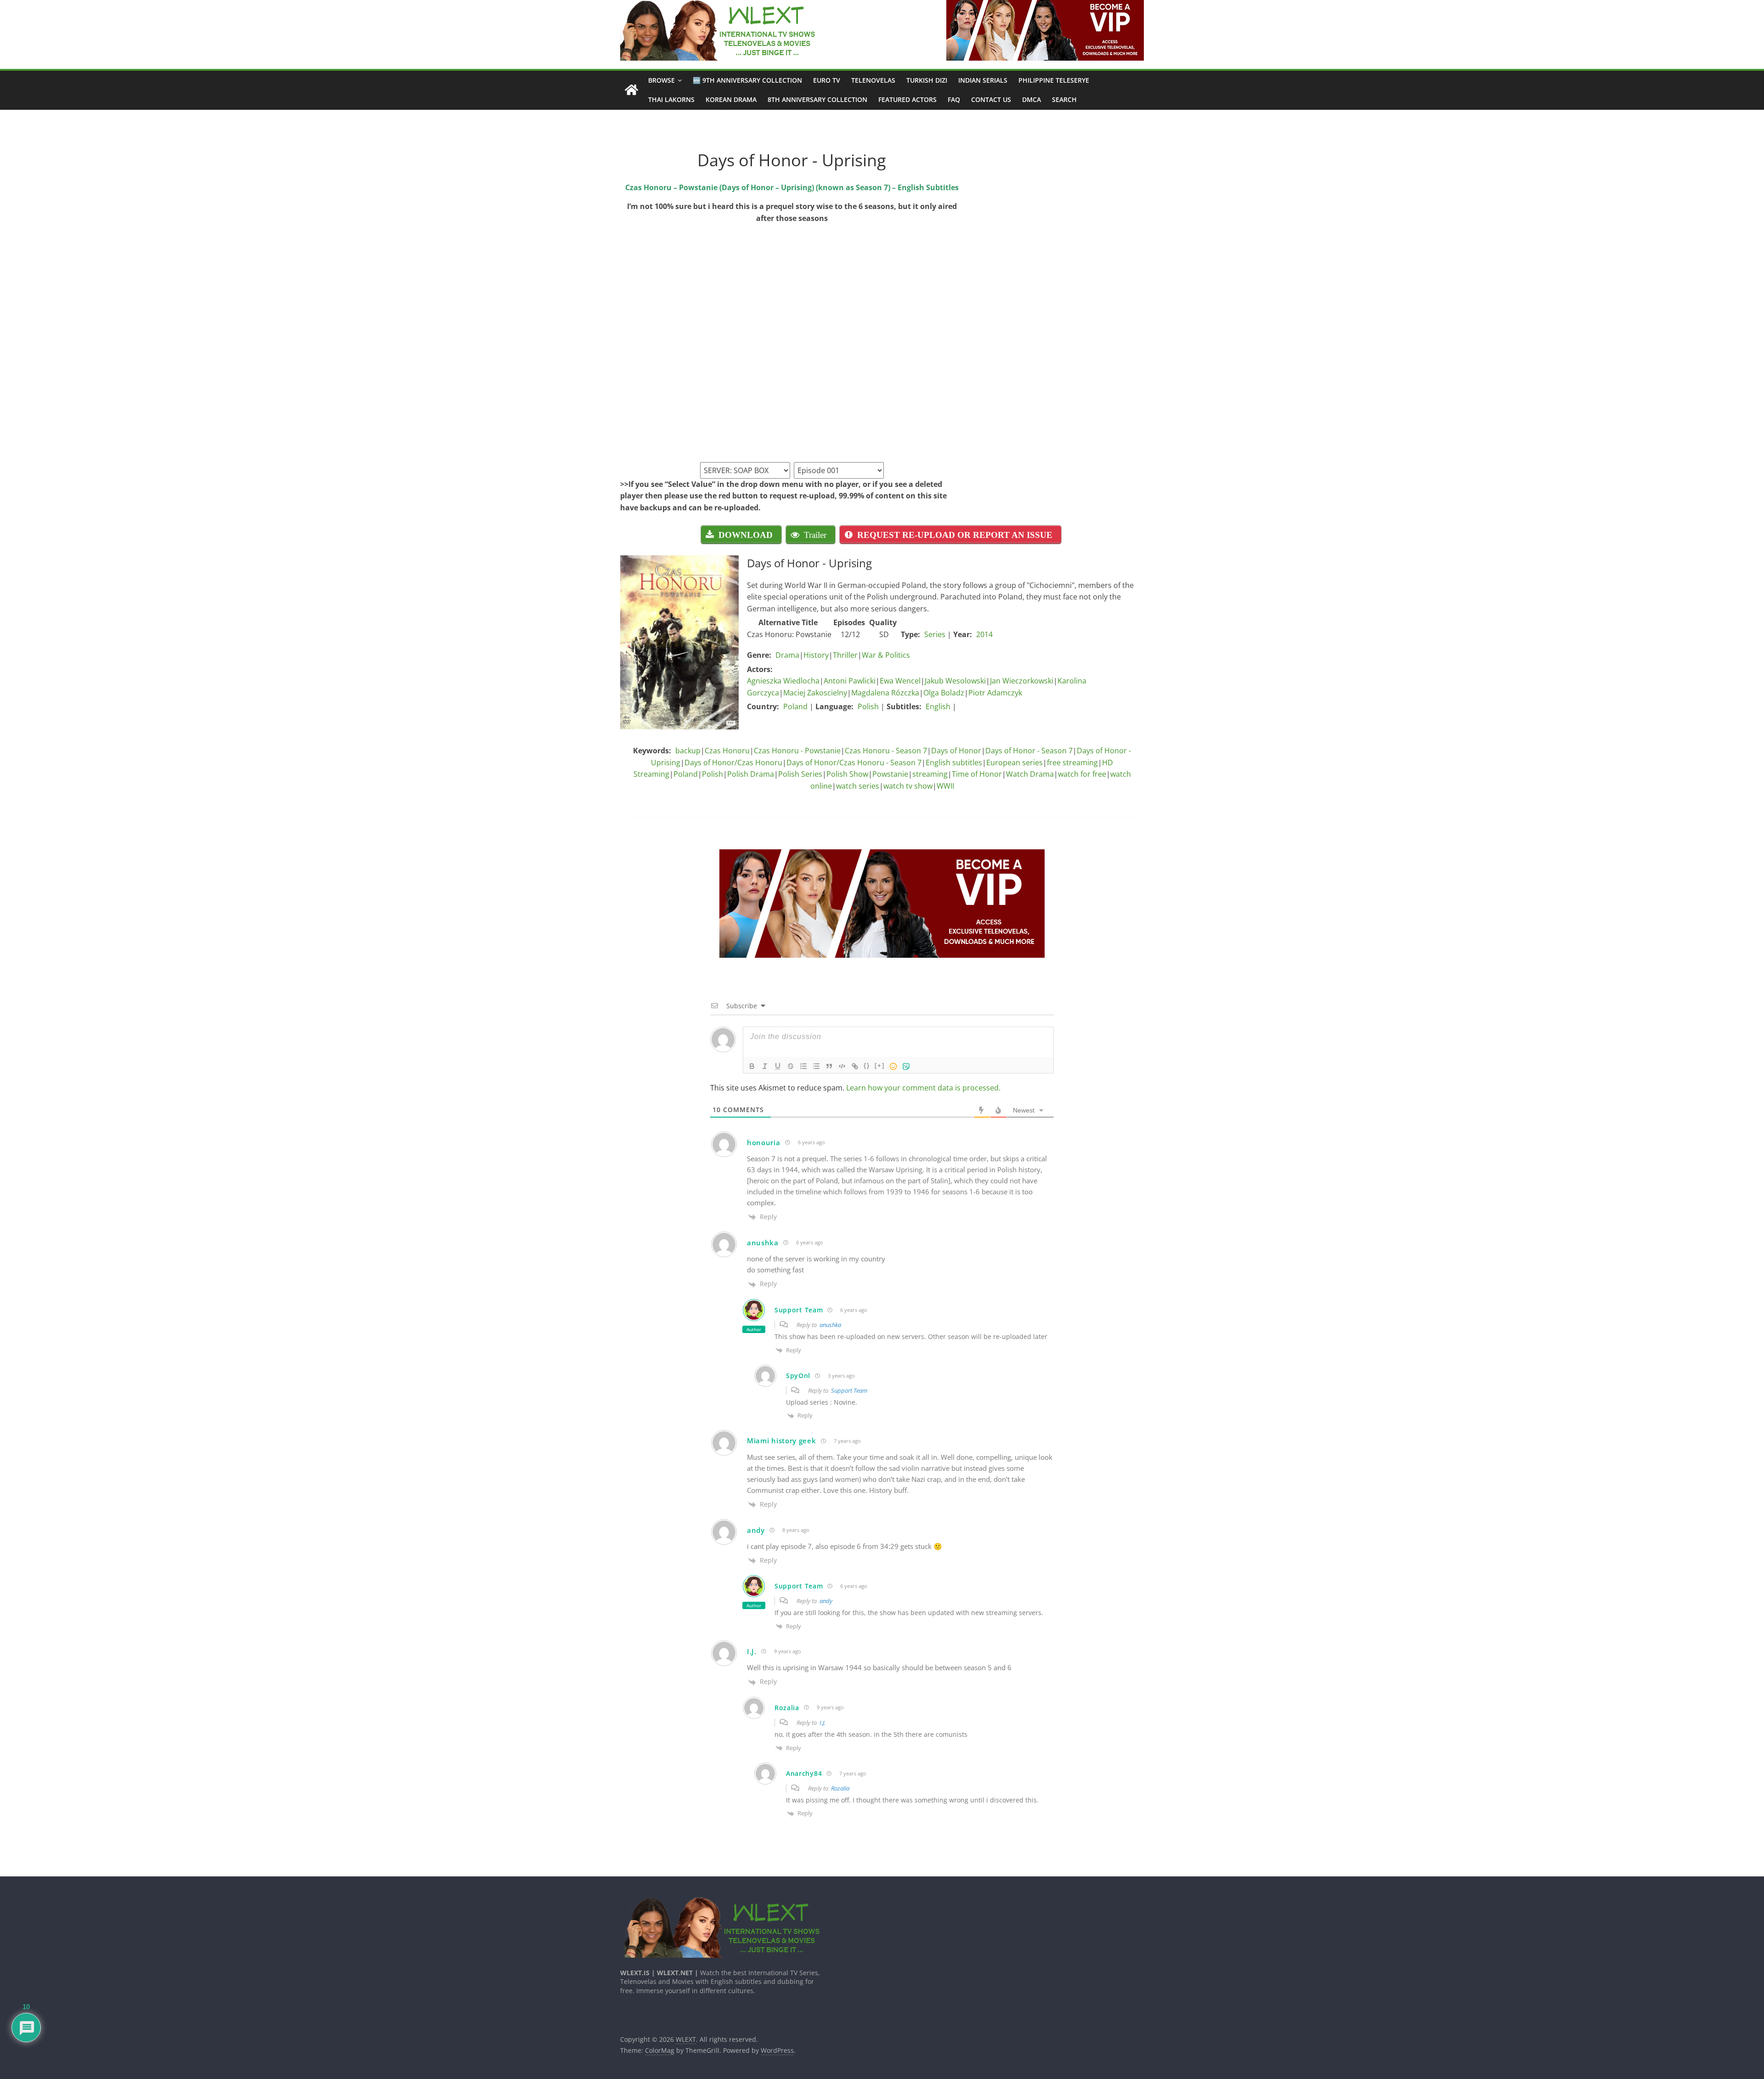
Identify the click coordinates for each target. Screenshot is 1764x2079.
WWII (945, 786)
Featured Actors (907, 99)
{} (867, 1065)
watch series (858, 786)
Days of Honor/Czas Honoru (733, 763)
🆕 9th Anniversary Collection (747, 80)
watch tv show (908, 786)
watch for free (1082, 774)
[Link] (855, 1066)
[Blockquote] (829, 1066)
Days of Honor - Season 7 (1029, 751)
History (816, 655)
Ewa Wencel (900, 681)
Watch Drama (1030, 774)
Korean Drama (731, 99)
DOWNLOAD (746, 534)
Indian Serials (983, 80)
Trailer (815, 534)
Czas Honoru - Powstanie (797, 751)
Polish (868, 706)
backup (688, 751)
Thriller (845, 655)
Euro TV (827, 80)
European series (1015, 763)
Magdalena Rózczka (885, 693)
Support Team (849, 1390)
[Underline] (778, 1066)
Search (1064, 99)
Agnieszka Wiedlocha (783, 681)
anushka (830, 1325)
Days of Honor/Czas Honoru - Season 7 (854, 763)
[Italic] (765, 1066)
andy (826, 1601)
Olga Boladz (944, 693)
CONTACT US (991, 99)
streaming (930, 774)
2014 (984, 634)
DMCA (1032, 99)
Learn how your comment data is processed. (923, 1088)
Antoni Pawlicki (850, 681)
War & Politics (886, 655)
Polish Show (847, 774)
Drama (787, 655)
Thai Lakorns (671, 99)
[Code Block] (842, 1066)
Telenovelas (873, 80)
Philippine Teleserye (1054, 80)
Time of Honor (977, 774)
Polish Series (800, 774)
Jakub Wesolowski (955, 681)
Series (935, 634)
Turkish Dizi (927, 80)
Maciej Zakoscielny (815, 693)
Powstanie (890, 774)
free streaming (1072, 763)
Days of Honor (956, 751)
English (938, 706)
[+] (880, 1065)
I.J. (823, 1723)
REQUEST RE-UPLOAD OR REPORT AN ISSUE (955, 534)
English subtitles (954, 763)
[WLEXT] (631, 90)
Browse (661, 80)
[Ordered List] (803, 1066)
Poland (795, 706)
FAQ (954, 99)
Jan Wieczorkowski (1022, 681)
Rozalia (840, 1788)
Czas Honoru (727, 751)
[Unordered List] (816, 1066)
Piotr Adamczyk (995, 693)
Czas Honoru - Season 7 (886, 751)
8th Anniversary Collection (817, 99)
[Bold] (752, 1066)
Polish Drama (751, 774)
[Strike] (791, 1066)
